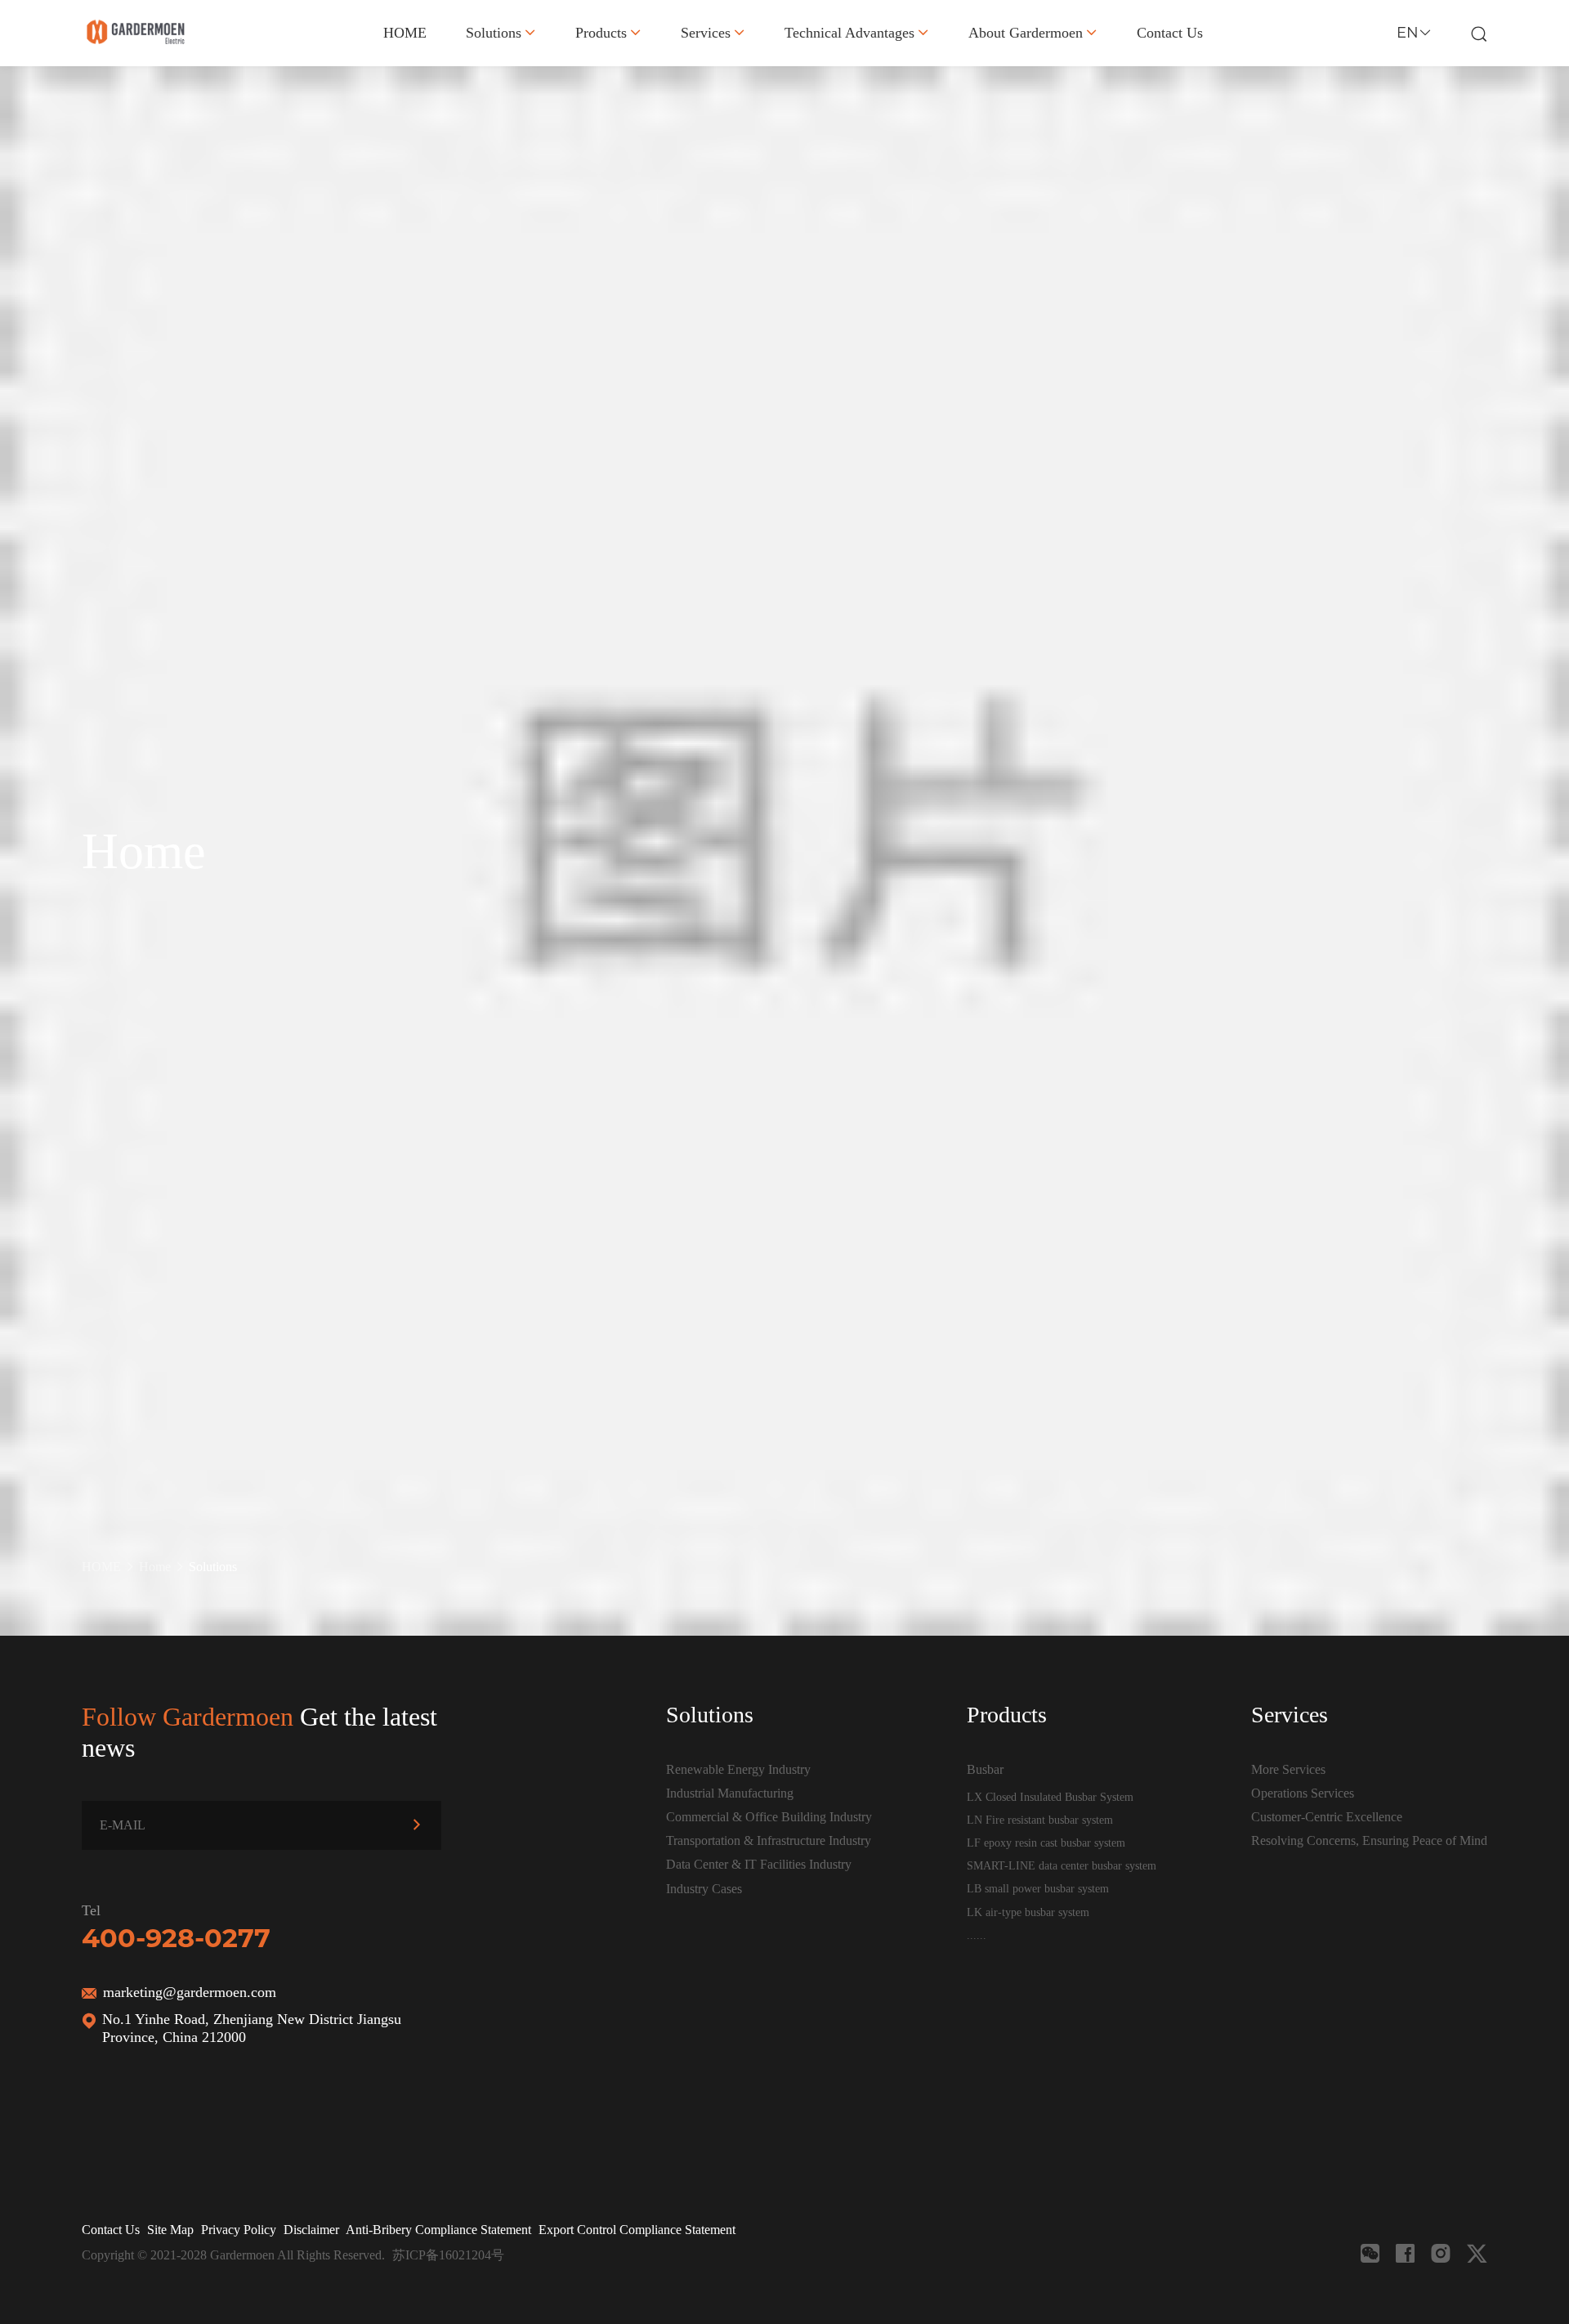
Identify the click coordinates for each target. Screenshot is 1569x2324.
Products (601, 33)
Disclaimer (311, 2230)
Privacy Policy (239, 2230)
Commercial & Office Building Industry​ (769, 1817)
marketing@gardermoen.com (190, 1992)
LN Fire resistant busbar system (1040, 1820)
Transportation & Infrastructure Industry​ (769, 1840)
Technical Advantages (849, 33)
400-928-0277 (176, 1938)
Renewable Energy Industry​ (738, 1769)
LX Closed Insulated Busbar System (1050, 1797)
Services (706, 33)
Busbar (985, 1769)
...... (977, 1935)
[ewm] (1370, 2253)
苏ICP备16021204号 (448, 2255)
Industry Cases (704, 1889)
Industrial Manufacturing (730, 1793)
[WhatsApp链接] (1441, 2253)
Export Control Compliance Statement (637, 2230)
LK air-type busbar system (1028, 1912)
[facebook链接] (1405, 2253)
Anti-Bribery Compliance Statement (438, 2230)
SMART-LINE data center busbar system (1062, 1865)
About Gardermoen (1026, 33)
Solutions (494, 33)
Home (155, 1567)
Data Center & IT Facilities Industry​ (759, 1864)
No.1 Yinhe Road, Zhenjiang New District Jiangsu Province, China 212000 (252, 2028)
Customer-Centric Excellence (1327, 1817)
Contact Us (1170, 33)
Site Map (170, 2230)
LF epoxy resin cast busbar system (1046, 1843)
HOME (405, 33)
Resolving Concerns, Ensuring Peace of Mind (1369, 1840)
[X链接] (1477, 2253)
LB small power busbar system (1038, 1888)
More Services (1288, 1769)
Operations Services (1303, 1793)
